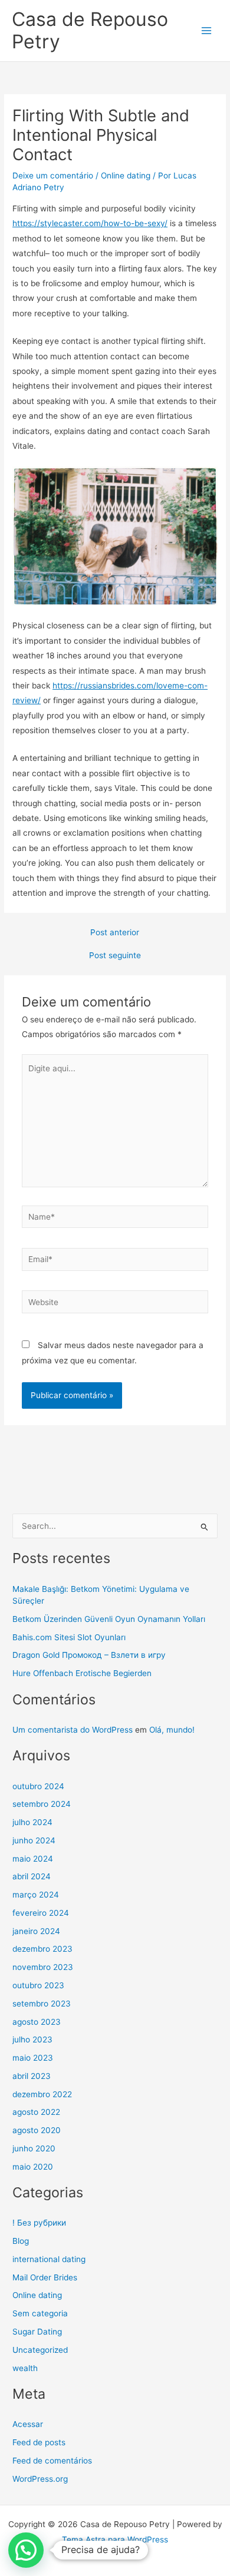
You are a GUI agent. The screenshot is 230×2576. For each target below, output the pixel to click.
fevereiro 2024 (41, 1913)
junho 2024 (34, 1840)
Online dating (126, 176)
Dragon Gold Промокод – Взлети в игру (89, 1655)
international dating (49, 2259)
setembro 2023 (42, 2004)
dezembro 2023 (42, 1949)
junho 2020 (34, 2148)
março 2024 (36, 1895)
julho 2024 (32, 1822)
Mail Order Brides (45, 2277)
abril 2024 (32, 1876)
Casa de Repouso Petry (90, 30)
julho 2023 (32, 2039)
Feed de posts (39, 2442)
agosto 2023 (37, 2022)
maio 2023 (33, 2058)
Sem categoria (40, 2313)
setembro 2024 (42, 1804)
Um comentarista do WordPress (73, 1730)
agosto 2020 (37, 2130)
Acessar (28, 2424)
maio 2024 (33, 1859)
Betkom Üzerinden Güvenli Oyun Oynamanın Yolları (109, 1619)
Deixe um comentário (53, 176)
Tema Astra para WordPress (115, 2539)
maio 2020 (33, 2167)
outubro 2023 (38, 1985)
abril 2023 (32, 2076)
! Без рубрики (39, 2223)
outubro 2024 (38, 1786)
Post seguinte (115, 956)
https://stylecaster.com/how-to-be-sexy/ (90, 223)
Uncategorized (40, 2350)
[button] (26, 2550)
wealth (25, 2368)
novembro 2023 (43, 1967)
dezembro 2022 (42, 2094)
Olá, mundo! (172, 1730)
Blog (21, 2241)
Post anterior (115, 933)
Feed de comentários (52, 2461)
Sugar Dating (37, 2332)
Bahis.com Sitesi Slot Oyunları (69, 1637)
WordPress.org (40, 2479)
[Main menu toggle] (207, 31)
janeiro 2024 (36, 1931)
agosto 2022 (36, 2112)
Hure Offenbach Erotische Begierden (82, 1673)
